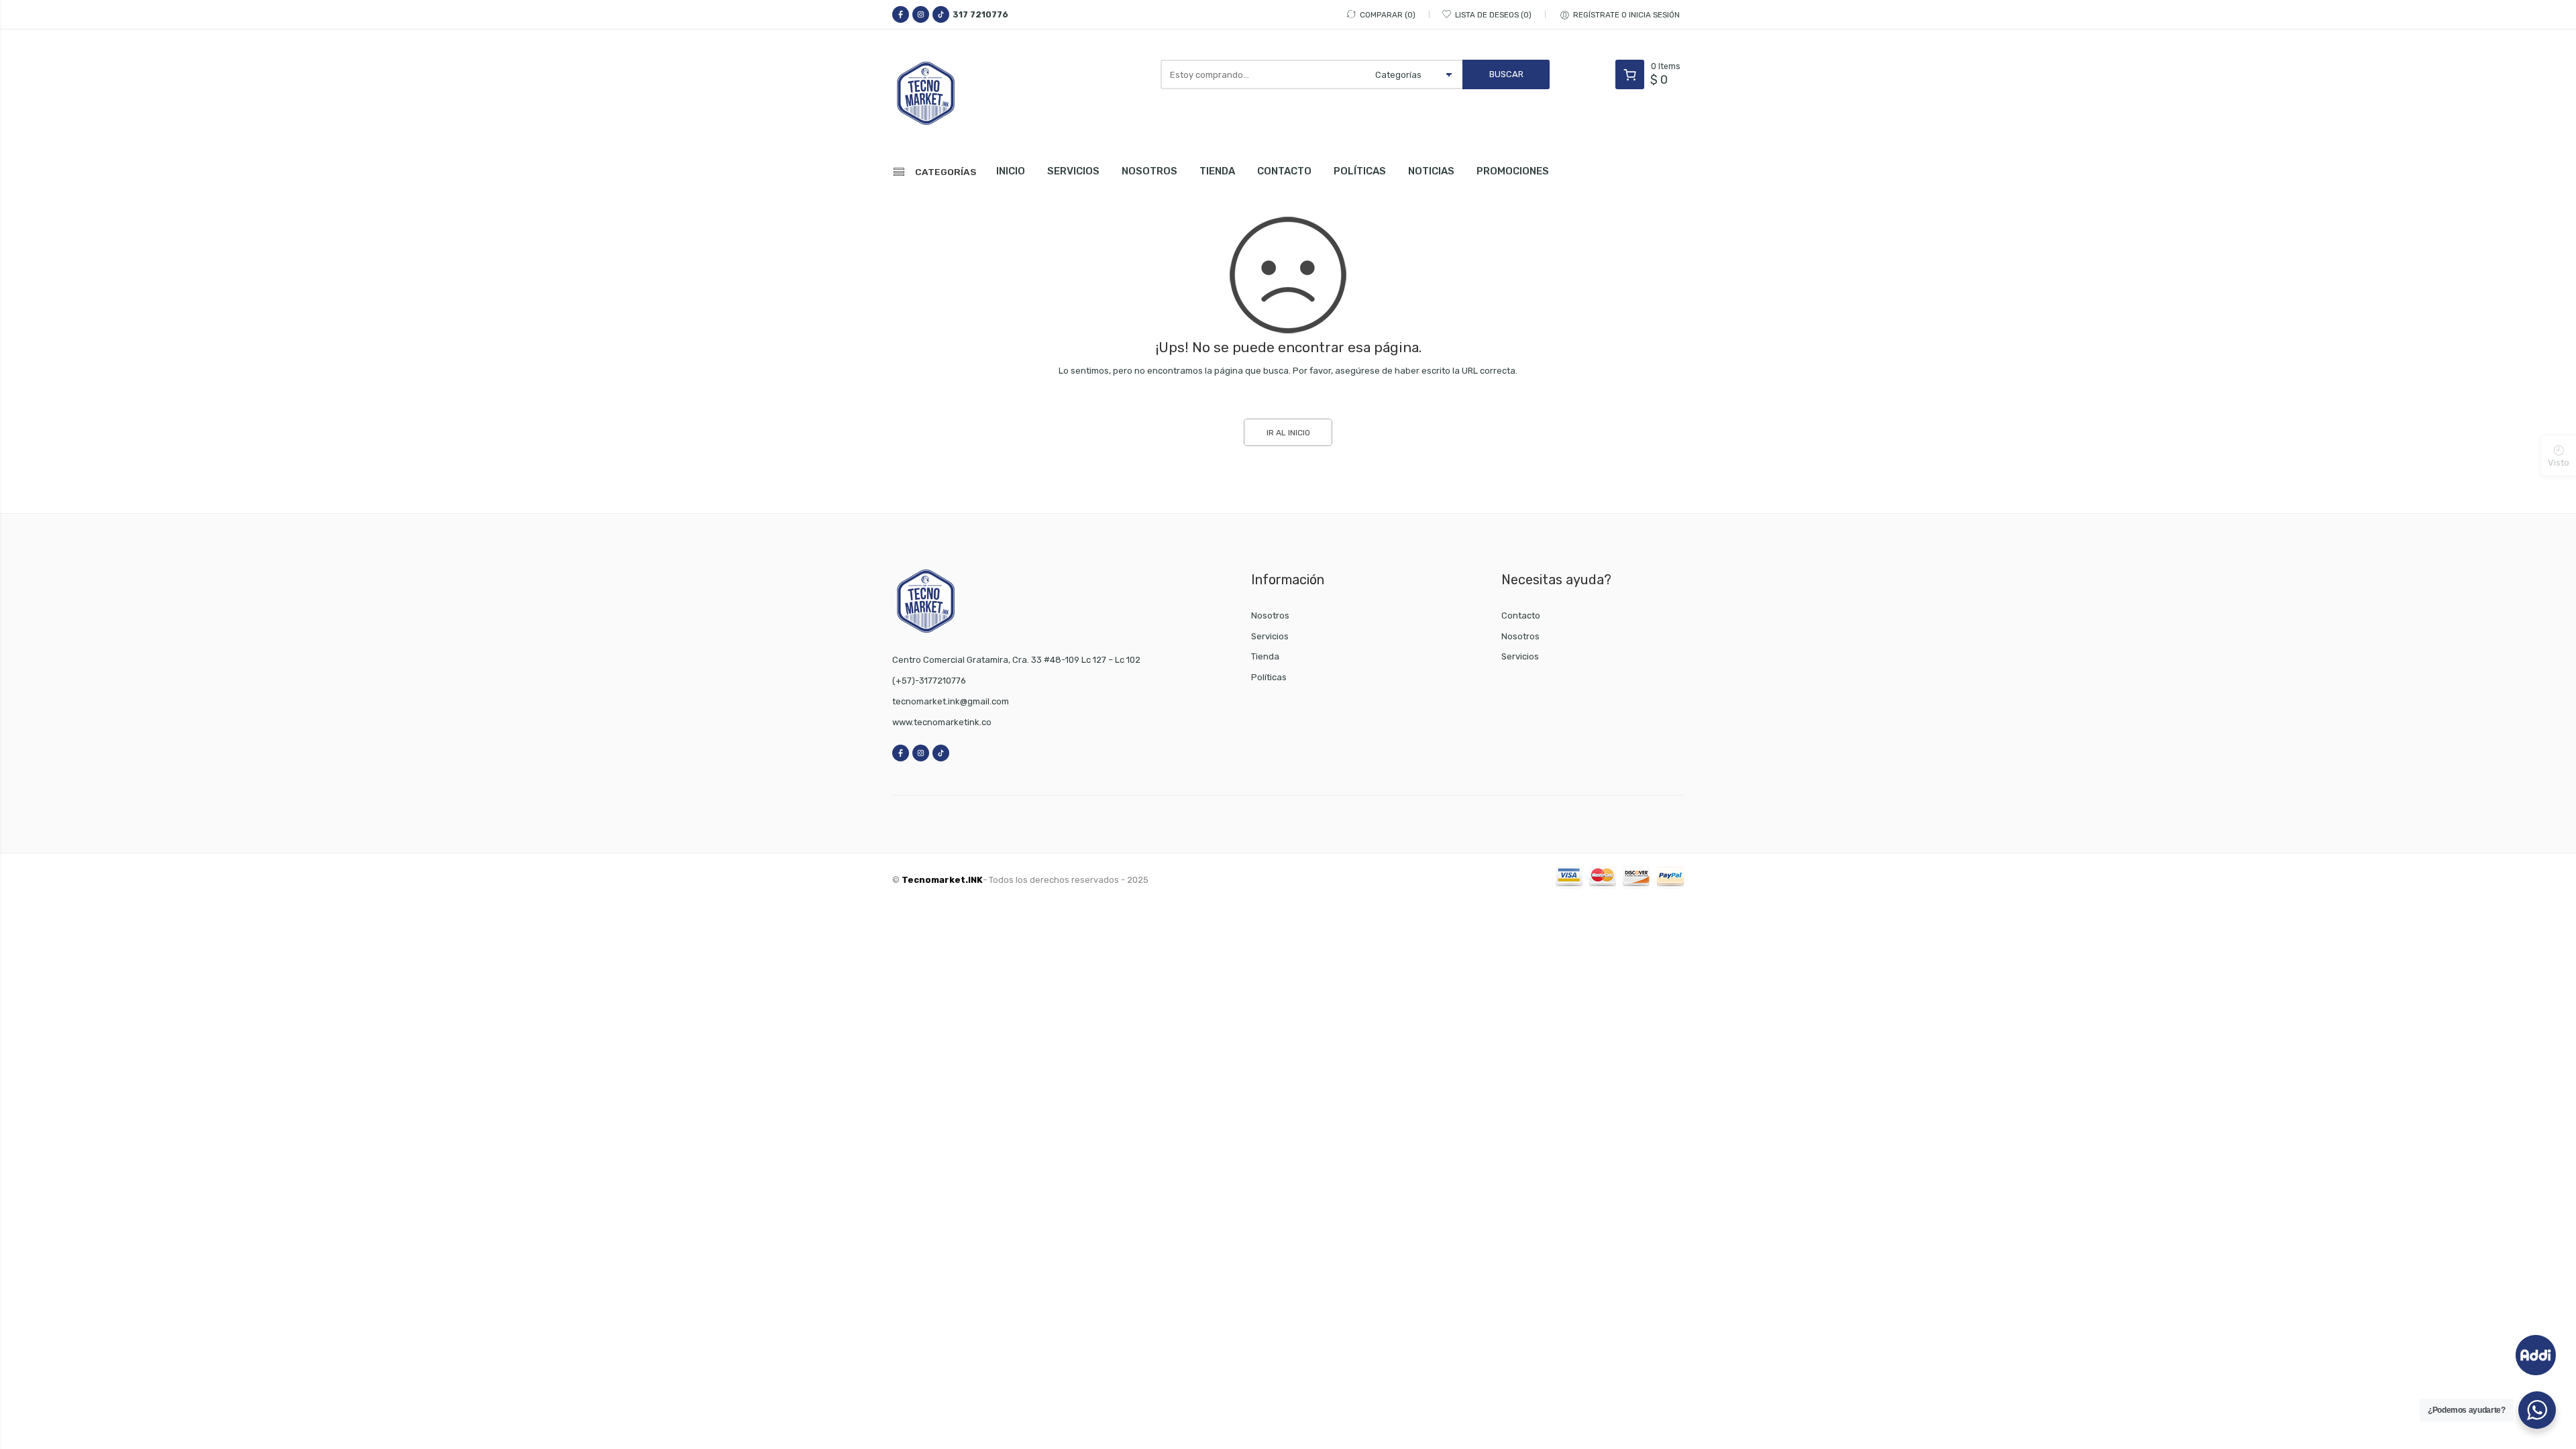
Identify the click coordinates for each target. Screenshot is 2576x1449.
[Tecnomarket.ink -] (953, 93)
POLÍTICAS (1360, 171)
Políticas (1269, 677)
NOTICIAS (1431, 171)
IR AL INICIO (1288, 433)
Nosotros (1270, 615)
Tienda (1265, 656)
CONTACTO (1284, 171)
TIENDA (1217, 171)
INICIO (1011, 171)
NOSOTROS (1149, 171)
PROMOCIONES (1513, 171)
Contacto (1521, 615)
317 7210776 (980, 14)
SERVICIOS (1073, 171)
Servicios (1270, 636)
